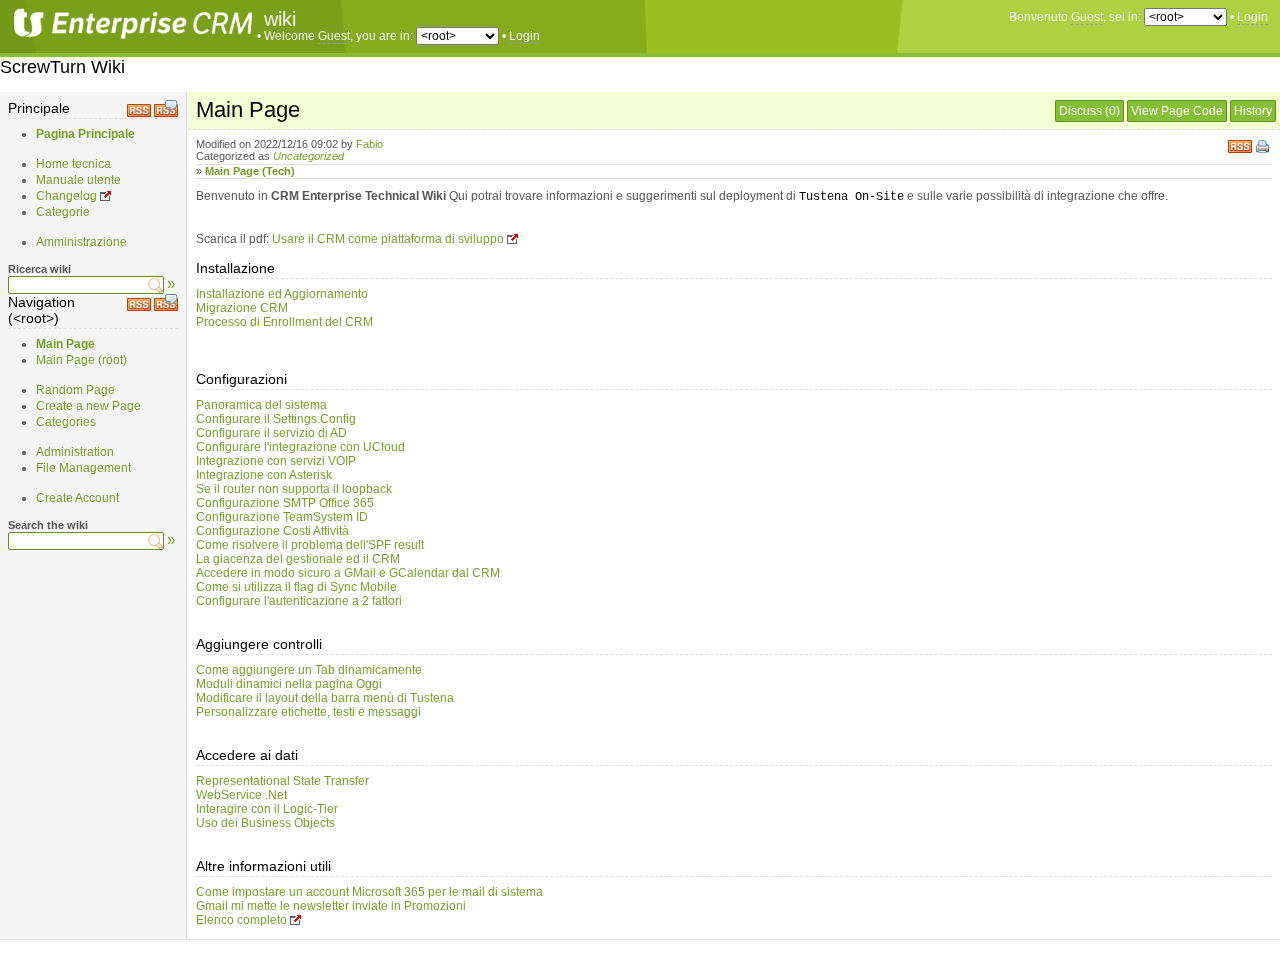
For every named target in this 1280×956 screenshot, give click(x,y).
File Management (83, 468)
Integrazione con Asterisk (264, 475)
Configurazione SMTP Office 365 (285, 503)
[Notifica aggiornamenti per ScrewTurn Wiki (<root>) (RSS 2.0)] (139, 113)
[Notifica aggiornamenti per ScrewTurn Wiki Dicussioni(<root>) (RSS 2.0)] (166, 113)
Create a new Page (88, 406)
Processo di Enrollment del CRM (284, 322)
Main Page (65, 344)
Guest (1087, 17)
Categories (66, 422)
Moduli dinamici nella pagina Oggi (289, 684)
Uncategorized (308, 156)
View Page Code (1177, 111)
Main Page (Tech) (250, 171)
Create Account (77, 498)
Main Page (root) (81, 360)
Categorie (63, 212)
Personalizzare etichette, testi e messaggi (308, 712)
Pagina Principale (85, 134)
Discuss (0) (1089, 111)
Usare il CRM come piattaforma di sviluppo (388, 239)
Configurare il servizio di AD (271, 433)
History (1253, 111)
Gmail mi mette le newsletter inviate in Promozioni (331, 906)
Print (1264, 148)
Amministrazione (81, 242)
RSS (1240, 144)
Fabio (369, 144)
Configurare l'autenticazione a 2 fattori (299, 601)
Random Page (75, 390)
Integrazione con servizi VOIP (276, 461)
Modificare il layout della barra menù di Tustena (325, 698)
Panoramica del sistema (261, 405)
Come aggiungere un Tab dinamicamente (309, 670)
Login (1252, 17)
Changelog (66, 196)
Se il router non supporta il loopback (294, 489)
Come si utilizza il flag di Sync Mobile (296, 587)
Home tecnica (73, 164)
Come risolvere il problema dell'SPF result (310, 545)
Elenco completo (241, 920)
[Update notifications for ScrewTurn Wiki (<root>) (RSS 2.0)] (139, 307)
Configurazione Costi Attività (272, 531)
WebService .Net (241, 795)
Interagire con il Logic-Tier (267, 809)
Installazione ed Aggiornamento (282, 294)
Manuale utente (78, 180)
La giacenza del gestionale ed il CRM (298, 559)
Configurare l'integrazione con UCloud (300, 447)
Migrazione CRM (242, 308)
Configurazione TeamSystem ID (282, 517)
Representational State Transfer (282, 781)
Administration (75, 452)
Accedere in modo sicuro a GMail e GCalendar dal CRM (348, 573)
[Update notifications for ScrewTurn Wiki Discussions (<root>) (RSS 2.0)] (166, 307)
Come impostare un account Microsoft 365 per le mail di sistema (369, 892)
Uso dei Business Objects (265, 823)
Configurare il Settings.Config (276, 419)
